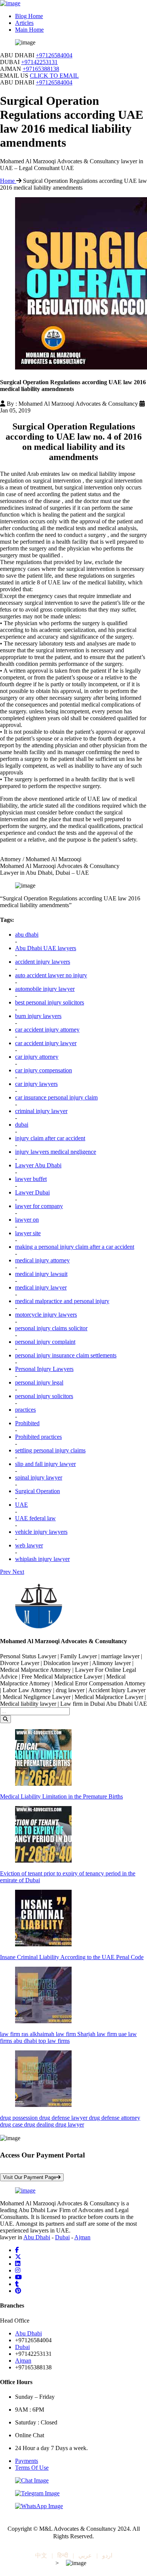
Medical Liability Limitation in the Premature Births (61, 1796)
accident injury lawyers (43, 962)
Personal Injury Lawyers (44, 1369)
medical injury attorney (42, 1260)
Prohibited (27, 1423)
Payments (27, 2461)
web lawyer (29, 1545)
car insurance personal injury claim (56, 1097)
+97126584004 (54, 55)
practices (25, 1410)
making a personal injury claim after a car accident (75, 1247)
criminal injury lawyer (41, 1111)
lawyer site (28, 1233)
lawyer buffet (31, 1179)
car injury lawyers (36, 1084)
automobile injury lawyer (45, 989)
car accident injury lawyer (46, 1043)
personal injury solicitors (44, 1396)
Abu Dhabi (37, 2237)
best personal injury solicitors (50, 1002)
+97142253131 (39, 62)
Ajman (82, 2237)
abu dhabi (27, 935)
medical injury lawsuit (41, 1274)
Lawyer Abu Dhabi (38, 1165)
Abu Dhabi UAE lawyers (46, 948)
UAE (21, 1505)
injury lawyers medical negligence (56, 1152)
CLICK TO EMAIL (54, 76)
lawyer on (27, 1220)
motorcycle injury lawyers (46, 1315)
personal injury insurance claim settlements (66, 1355)
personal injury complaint (45, 1342)
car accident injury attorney (47, 1030)
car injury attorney (37, 1057)
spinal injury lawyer (39, 1477)
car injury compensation (44, 1070)
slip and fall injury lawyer (45, 1464)
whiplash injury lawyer (42, 1559)
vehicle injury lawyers (41, 1532)
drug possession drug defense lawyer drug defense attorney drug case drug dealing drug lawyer (70, 2121)
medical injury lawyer (41, 1287)
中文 (41, 2555)
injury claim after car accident (50, 1138)
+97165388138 (41, 69)
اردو (107, 2555)
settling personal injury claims (50, 1450)
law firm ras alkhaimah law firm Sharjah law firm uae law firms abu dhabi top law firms (68, 2037)
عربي (85, 2555)
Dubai (62, 2237)
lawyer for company (39, 1206)
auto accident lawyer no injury (51, 975)
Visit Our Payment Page (30, 2177)
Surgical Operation (38, 1491)
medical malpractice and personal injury (62, 1301)
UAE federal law (35, 1518)
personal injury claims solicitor (51, 1328)
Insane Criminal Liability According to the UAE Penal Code (72, 1957)
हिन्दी (63, 2555)
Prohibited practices (38, 1437)
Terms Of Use (32, 2468)
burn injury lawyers (38, 1016)
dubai (22, 1125)
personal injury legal (39, 1382)
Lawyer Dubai (32, 1192)
